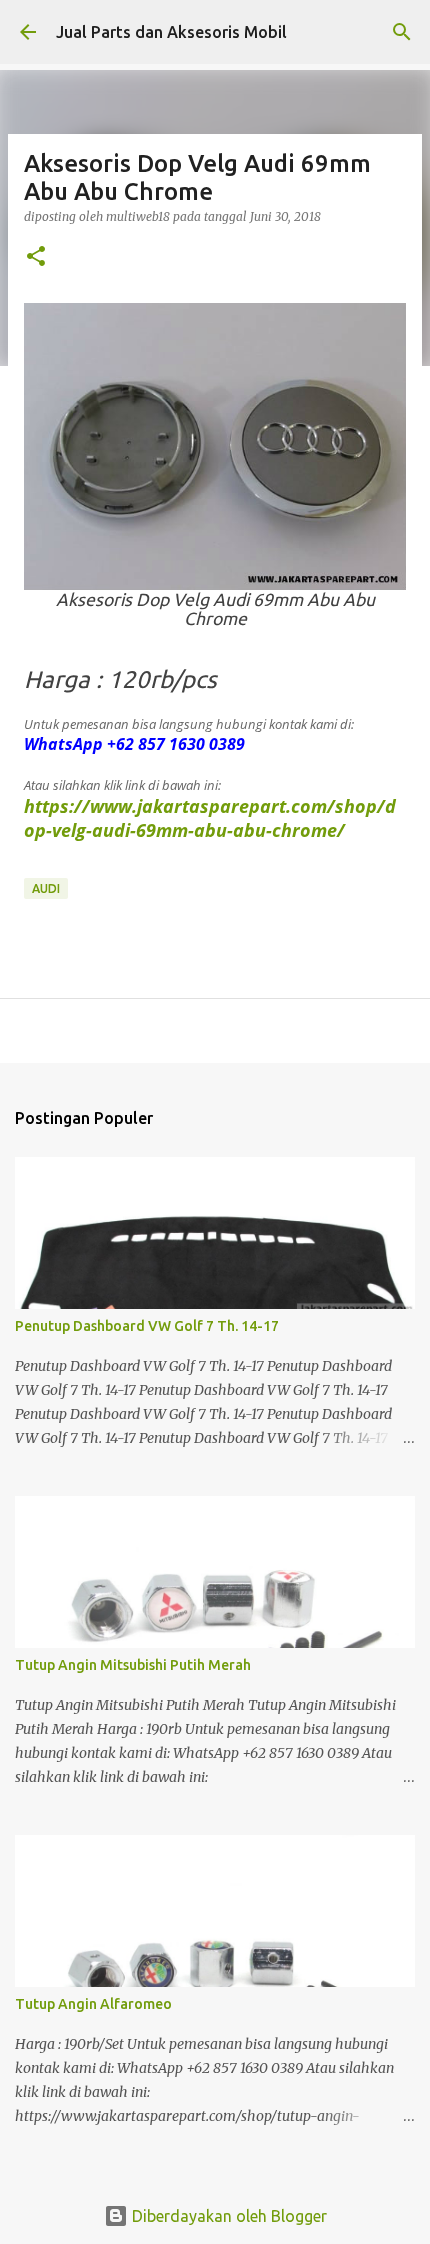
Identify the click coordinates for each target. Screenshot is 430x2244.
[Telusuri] (402, 32)
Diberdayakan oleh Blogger (227, 2216)
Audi (46, 888)
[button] (36, 257)
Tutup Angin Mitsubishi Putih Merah (133, 1665)
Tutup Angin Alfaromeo (93, 2004)
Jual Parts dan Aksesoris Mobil (171, 32)
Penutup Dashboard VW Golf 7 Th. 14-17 (147, 1326)
